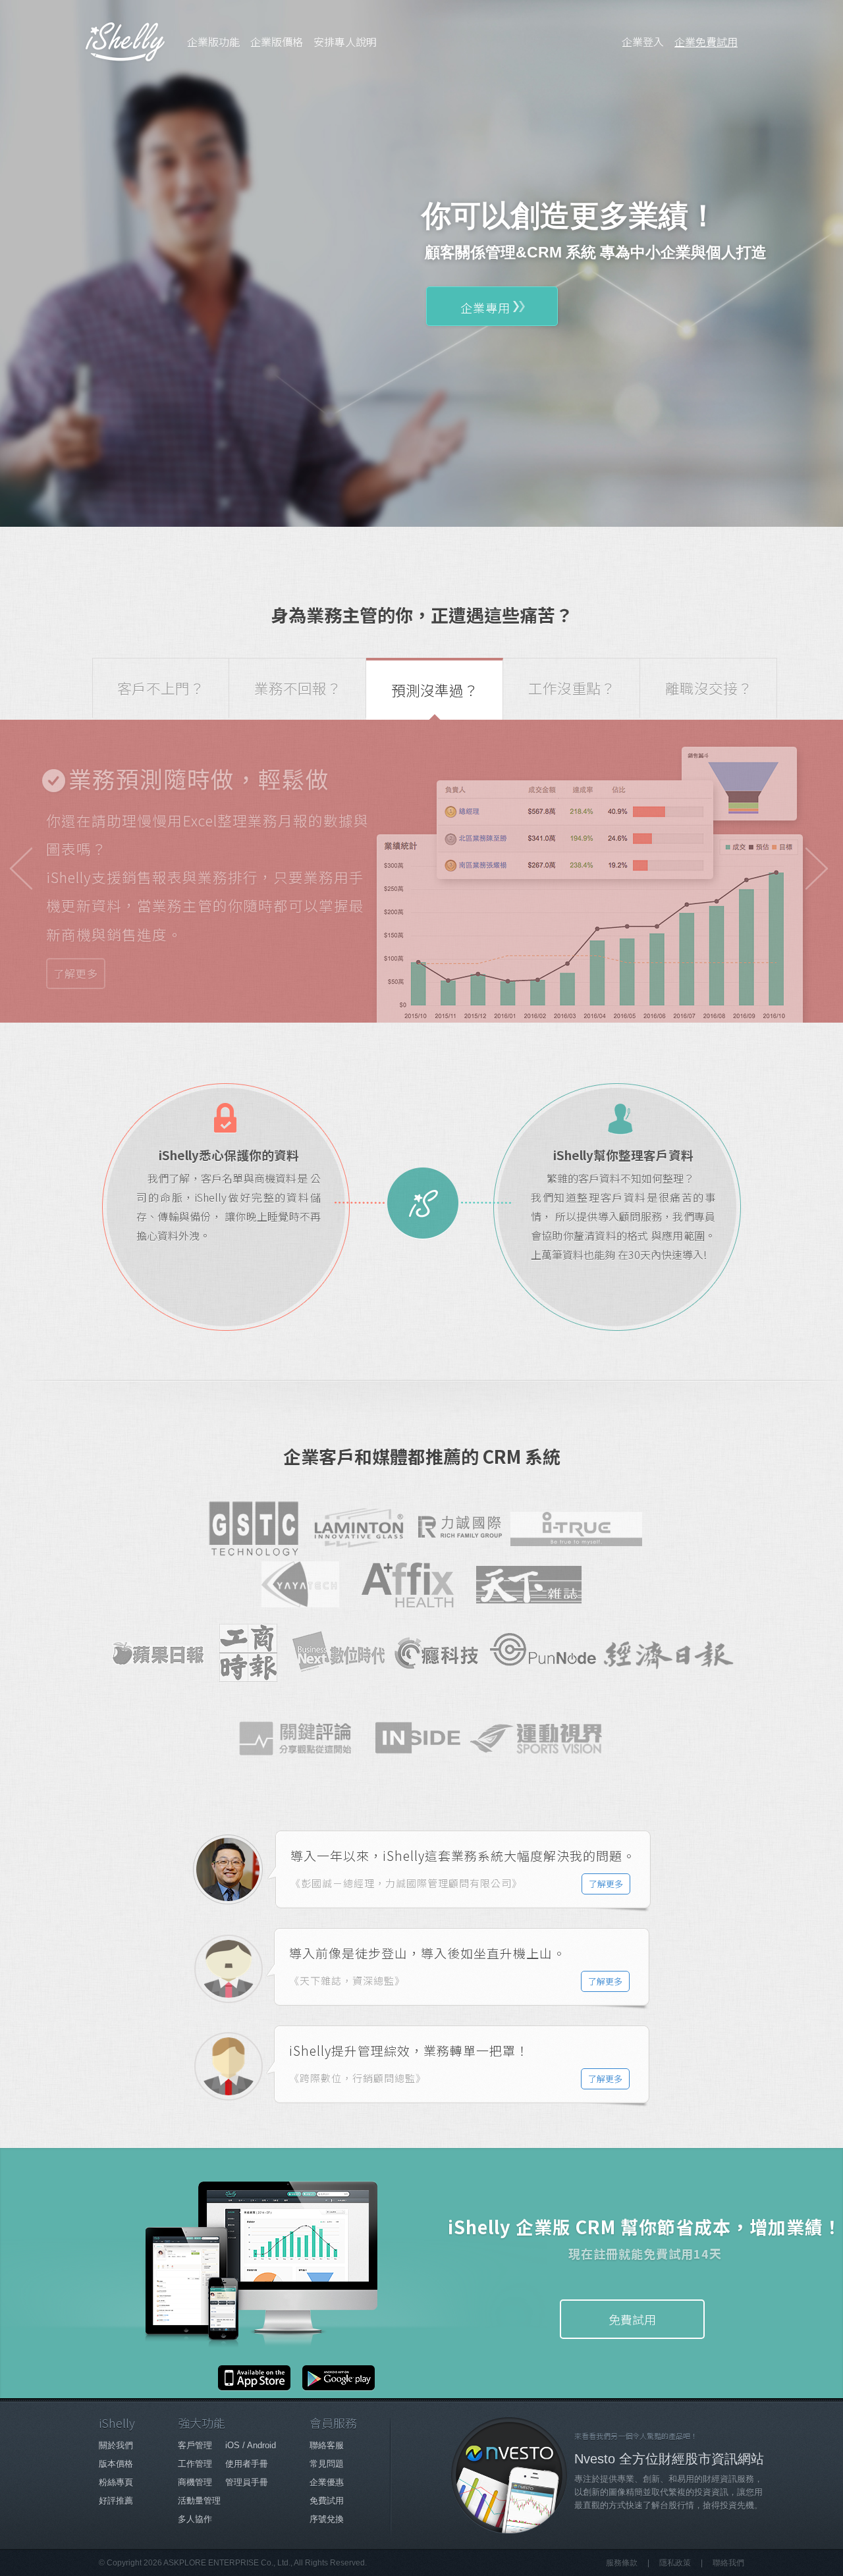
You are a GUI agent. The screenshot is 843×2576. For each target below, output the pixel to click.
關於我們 (116, 2445)
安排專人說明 (345, 41)
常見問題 (327, 2464)
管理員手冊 (247, 2482)
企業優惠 (327, 2482)
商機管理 (195, 2482)
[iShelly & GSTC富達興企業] (254, 1528)
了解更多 (76, 973)
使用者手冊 (247, 2464)
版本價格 (116, 2464)
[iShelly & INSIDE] (421, 1738)
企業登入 (643, 41)
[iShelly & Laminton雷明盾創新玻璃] (360, 1528)
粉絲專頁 (116, 2482)
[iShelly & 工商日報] (248, 1653)
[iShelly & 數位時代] (339, 1653)
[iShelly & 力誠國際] (460, 1528)
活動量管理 (199, 2501)
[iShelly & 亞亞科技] (306, 1584)
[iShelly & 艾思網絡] (576, 1537)
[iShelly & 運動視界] (542, 1751)
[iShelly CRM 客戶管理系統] (125, 41)
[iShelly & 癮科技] (437, 1653)
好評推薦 (116, 2501)
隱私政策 (675, 2563)
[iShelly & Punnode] (543, 1653)
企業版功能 (213, 41)
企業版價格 (277, 41)
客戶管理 (195, 2445)
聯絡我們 (728, 2563)
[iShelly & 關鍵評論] (301, 1744)
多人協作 (195, 2519)
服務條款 (622, 2563)
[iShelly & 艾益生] (414, 1585)
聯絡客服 (327, 2445)
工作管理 (195, 2464)
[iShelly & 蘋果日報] (158, 1653)
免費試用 (632, 2319)
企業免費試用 (706, 41)
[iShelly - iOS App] (256, 2386)
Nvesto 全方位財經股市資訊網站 (669, 2459)
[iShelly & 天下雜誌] (529, 1587)
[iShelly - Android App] (335, 2386)
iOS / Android (251, 2445)
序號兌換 (327, 2519)
